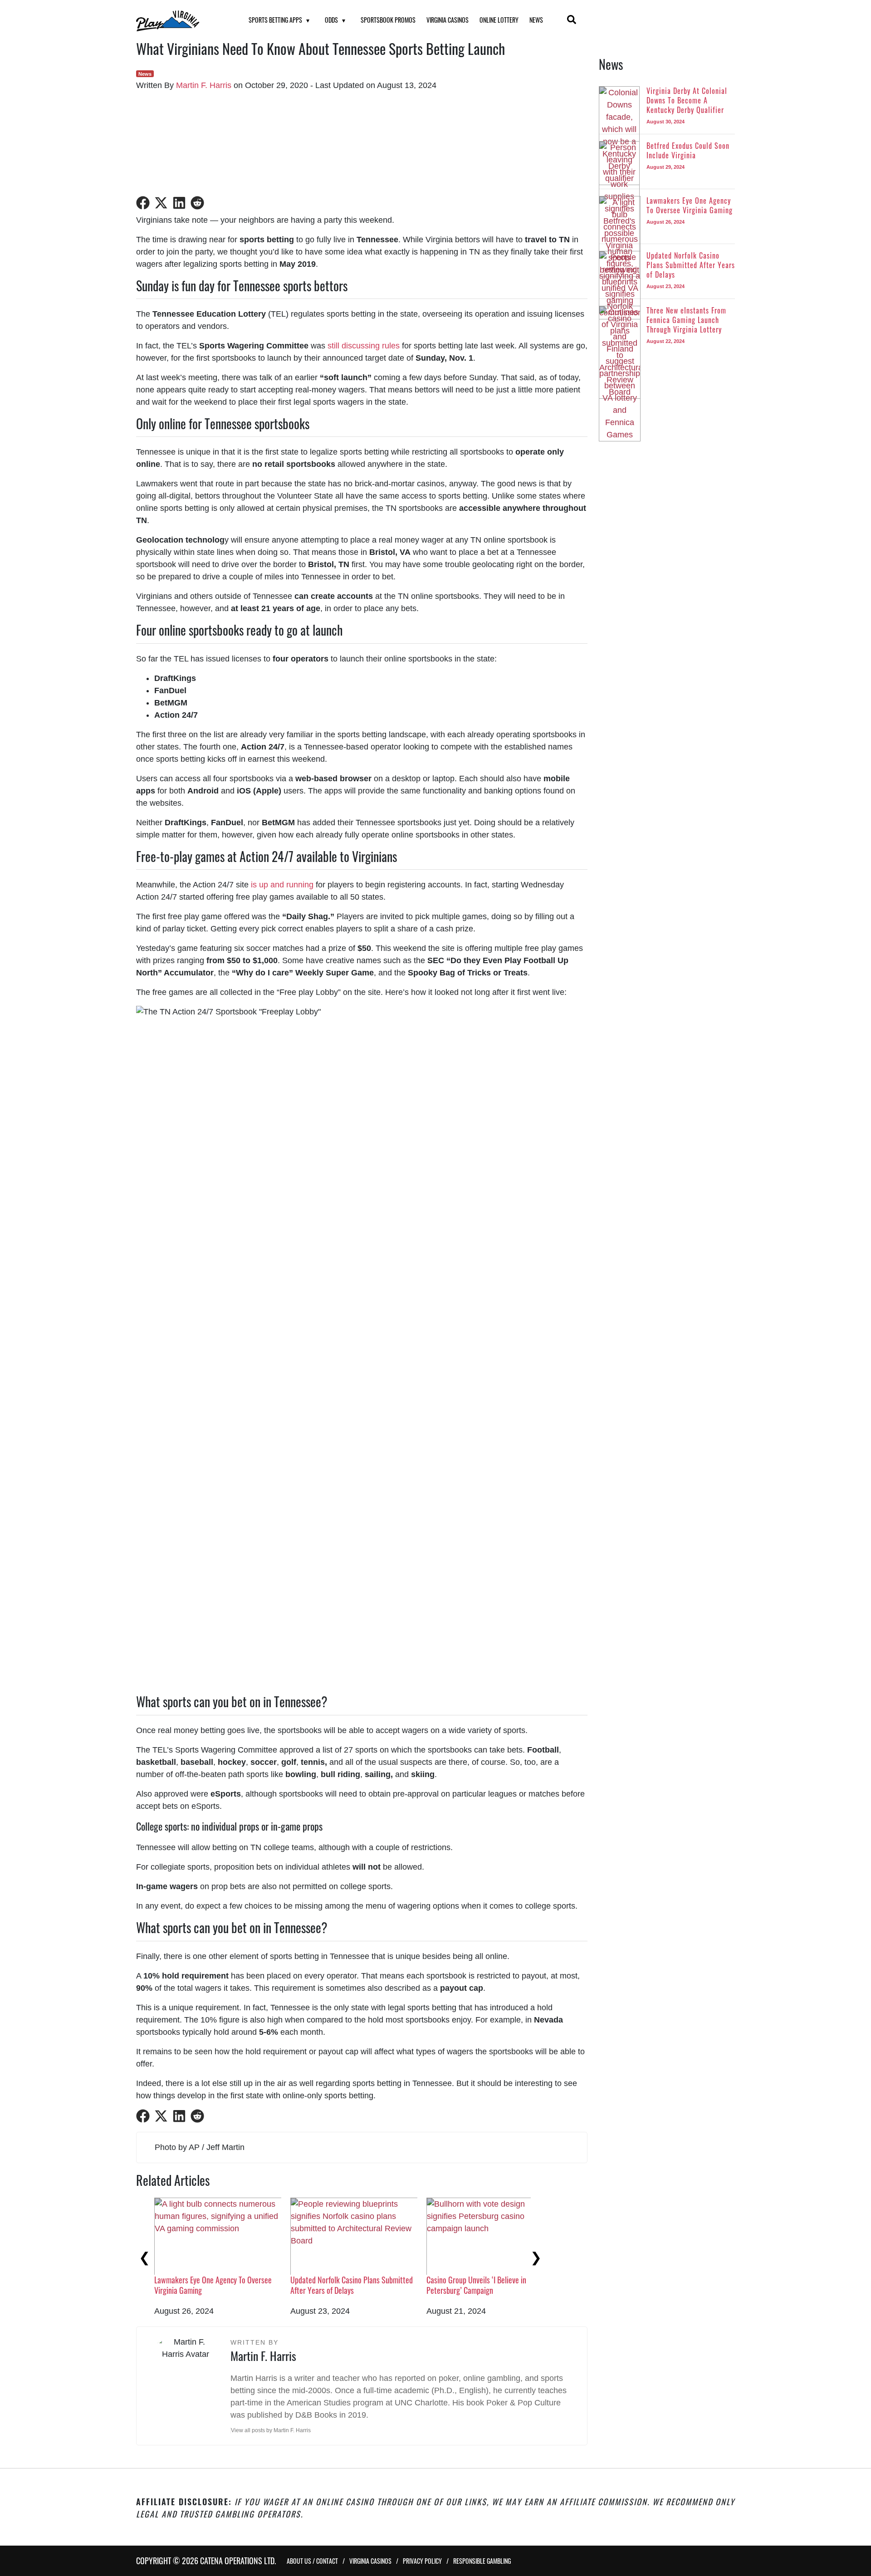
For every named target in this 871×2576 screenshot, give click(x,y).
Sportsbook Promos (388, 20)
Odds (331, 20)
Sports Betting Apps (275, 20)
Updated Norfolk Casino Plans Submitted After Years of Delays (352, 2285)
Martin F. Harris (204, 85)
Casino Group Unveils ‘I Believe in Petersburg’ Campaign (476, 2285)
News (536, 20)
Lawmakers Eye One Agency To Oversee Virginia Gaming (213, 2285)
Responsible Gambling (482, 2561)
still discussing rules (364, 346)
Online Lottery (499, 20)
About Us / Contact (312, 2561)
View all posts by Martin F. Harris (271, 2430)
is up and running (282, 885)
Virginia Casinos (448, 20)
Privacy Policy (422, 2561)
